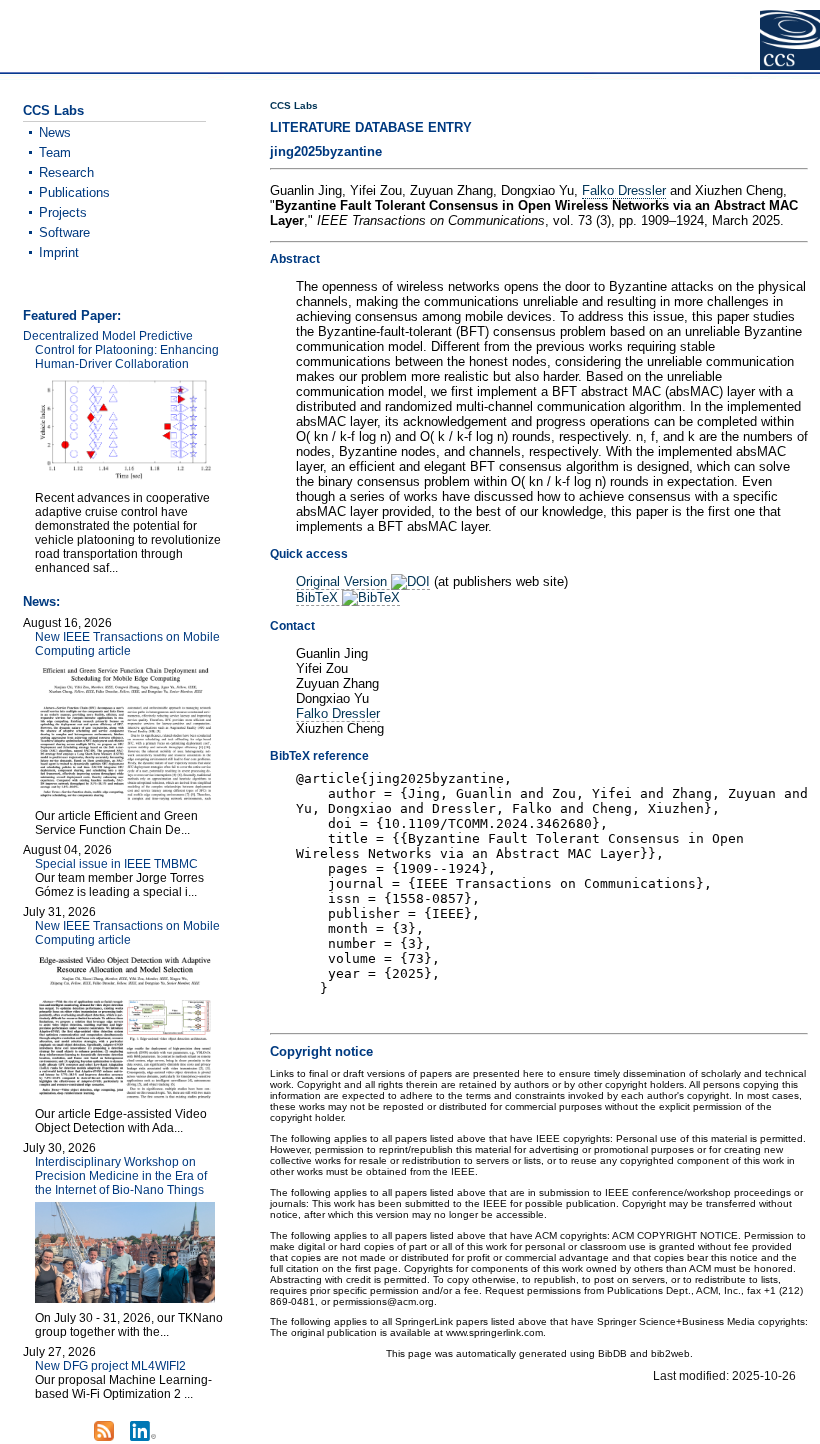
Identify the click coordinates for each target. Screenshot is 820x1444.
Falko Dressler (624, 190)
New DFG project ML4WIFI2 (110, 1366)
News (55, 132)
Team (55, 152)
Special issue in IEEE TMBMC (116, 864)
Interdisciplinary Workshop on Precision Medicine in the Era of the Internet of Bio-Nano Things (121, 1176)
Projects (63, 212)
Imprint (59, 252)
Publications (74, 192)
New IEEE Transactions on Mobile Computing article (127, 644)
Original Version (343, 581)
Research (66, 172)
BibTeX (319, 597)
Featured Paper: (72, 315)
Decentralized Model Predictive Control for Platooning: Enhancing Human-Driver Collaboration (121, 350)
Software (64, 232)
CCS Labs (294, 105)
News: (41, 601)
